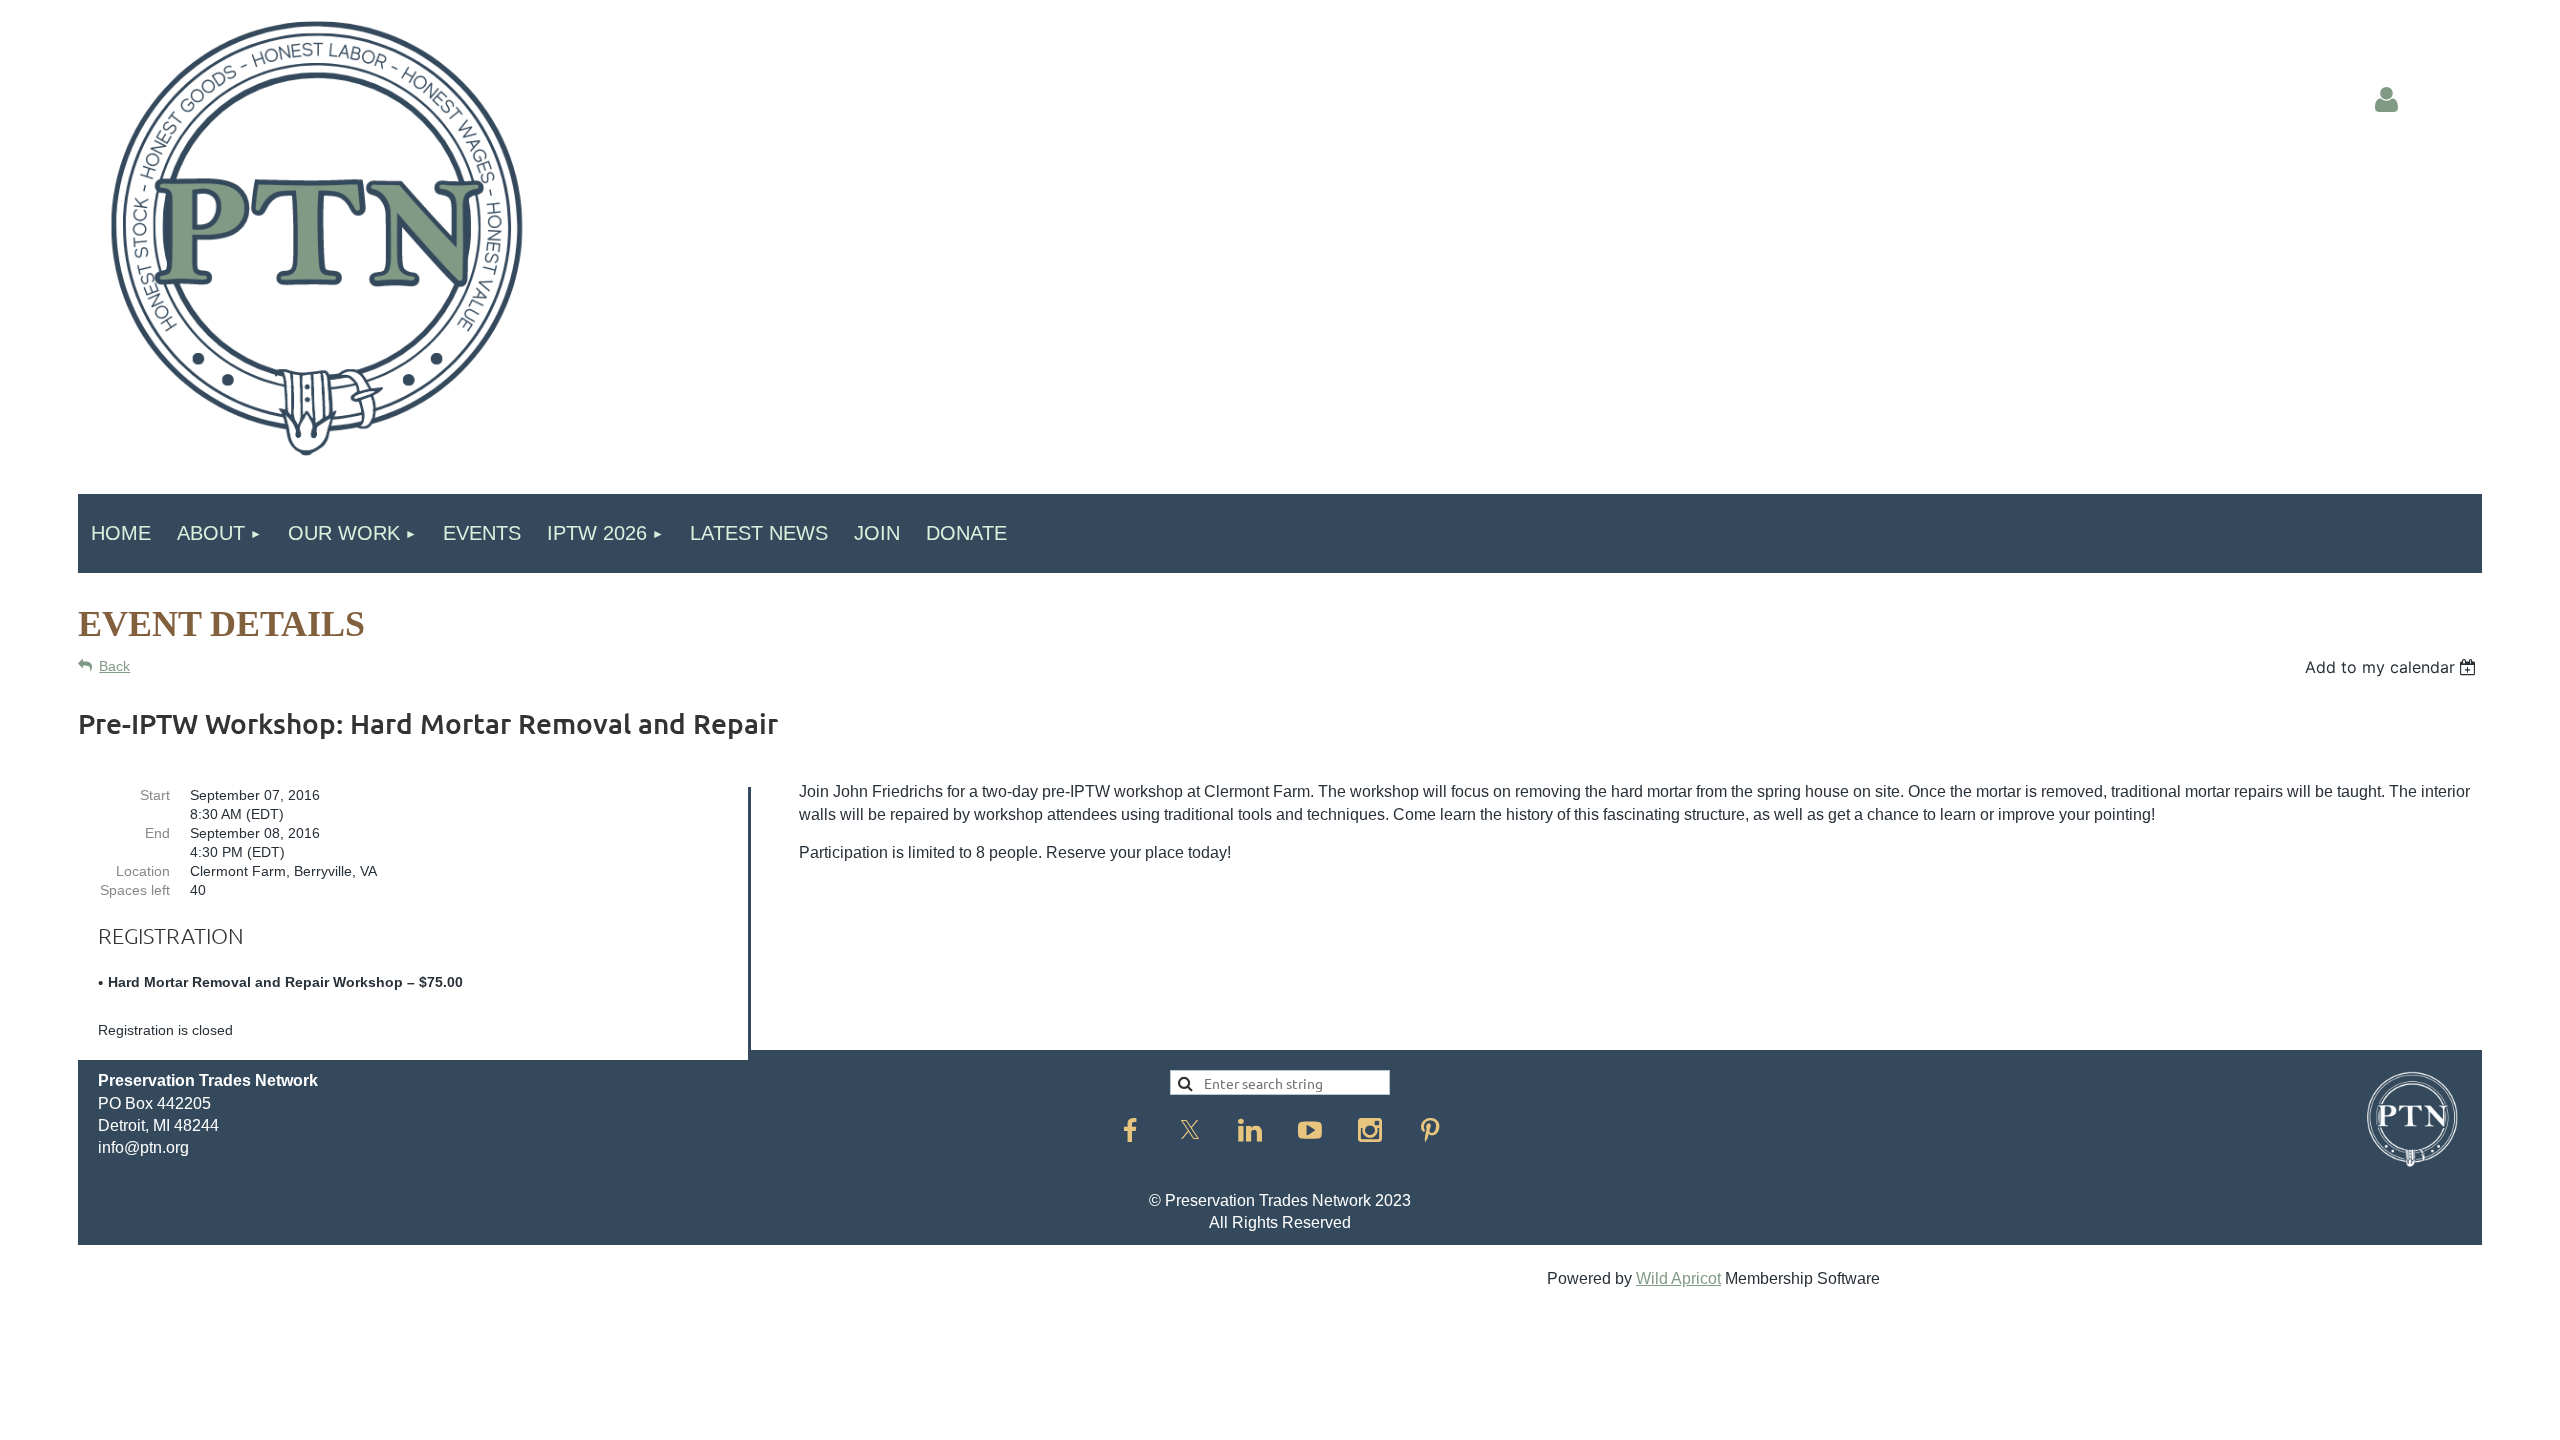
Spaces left (135, 890)
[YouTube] (1310, 1130)
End (157, 833)
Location (143, 871)
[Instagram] (1370, 1130)
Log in (2386, 100)
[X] (1190, 1130)
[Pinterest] (1430, 1130)
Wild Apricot (1678, 1278)
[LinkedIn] (1250, 1130)
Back (114, 666)
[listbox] (2393, 667)
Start (155, 795)
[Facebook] (1130, 1130)
